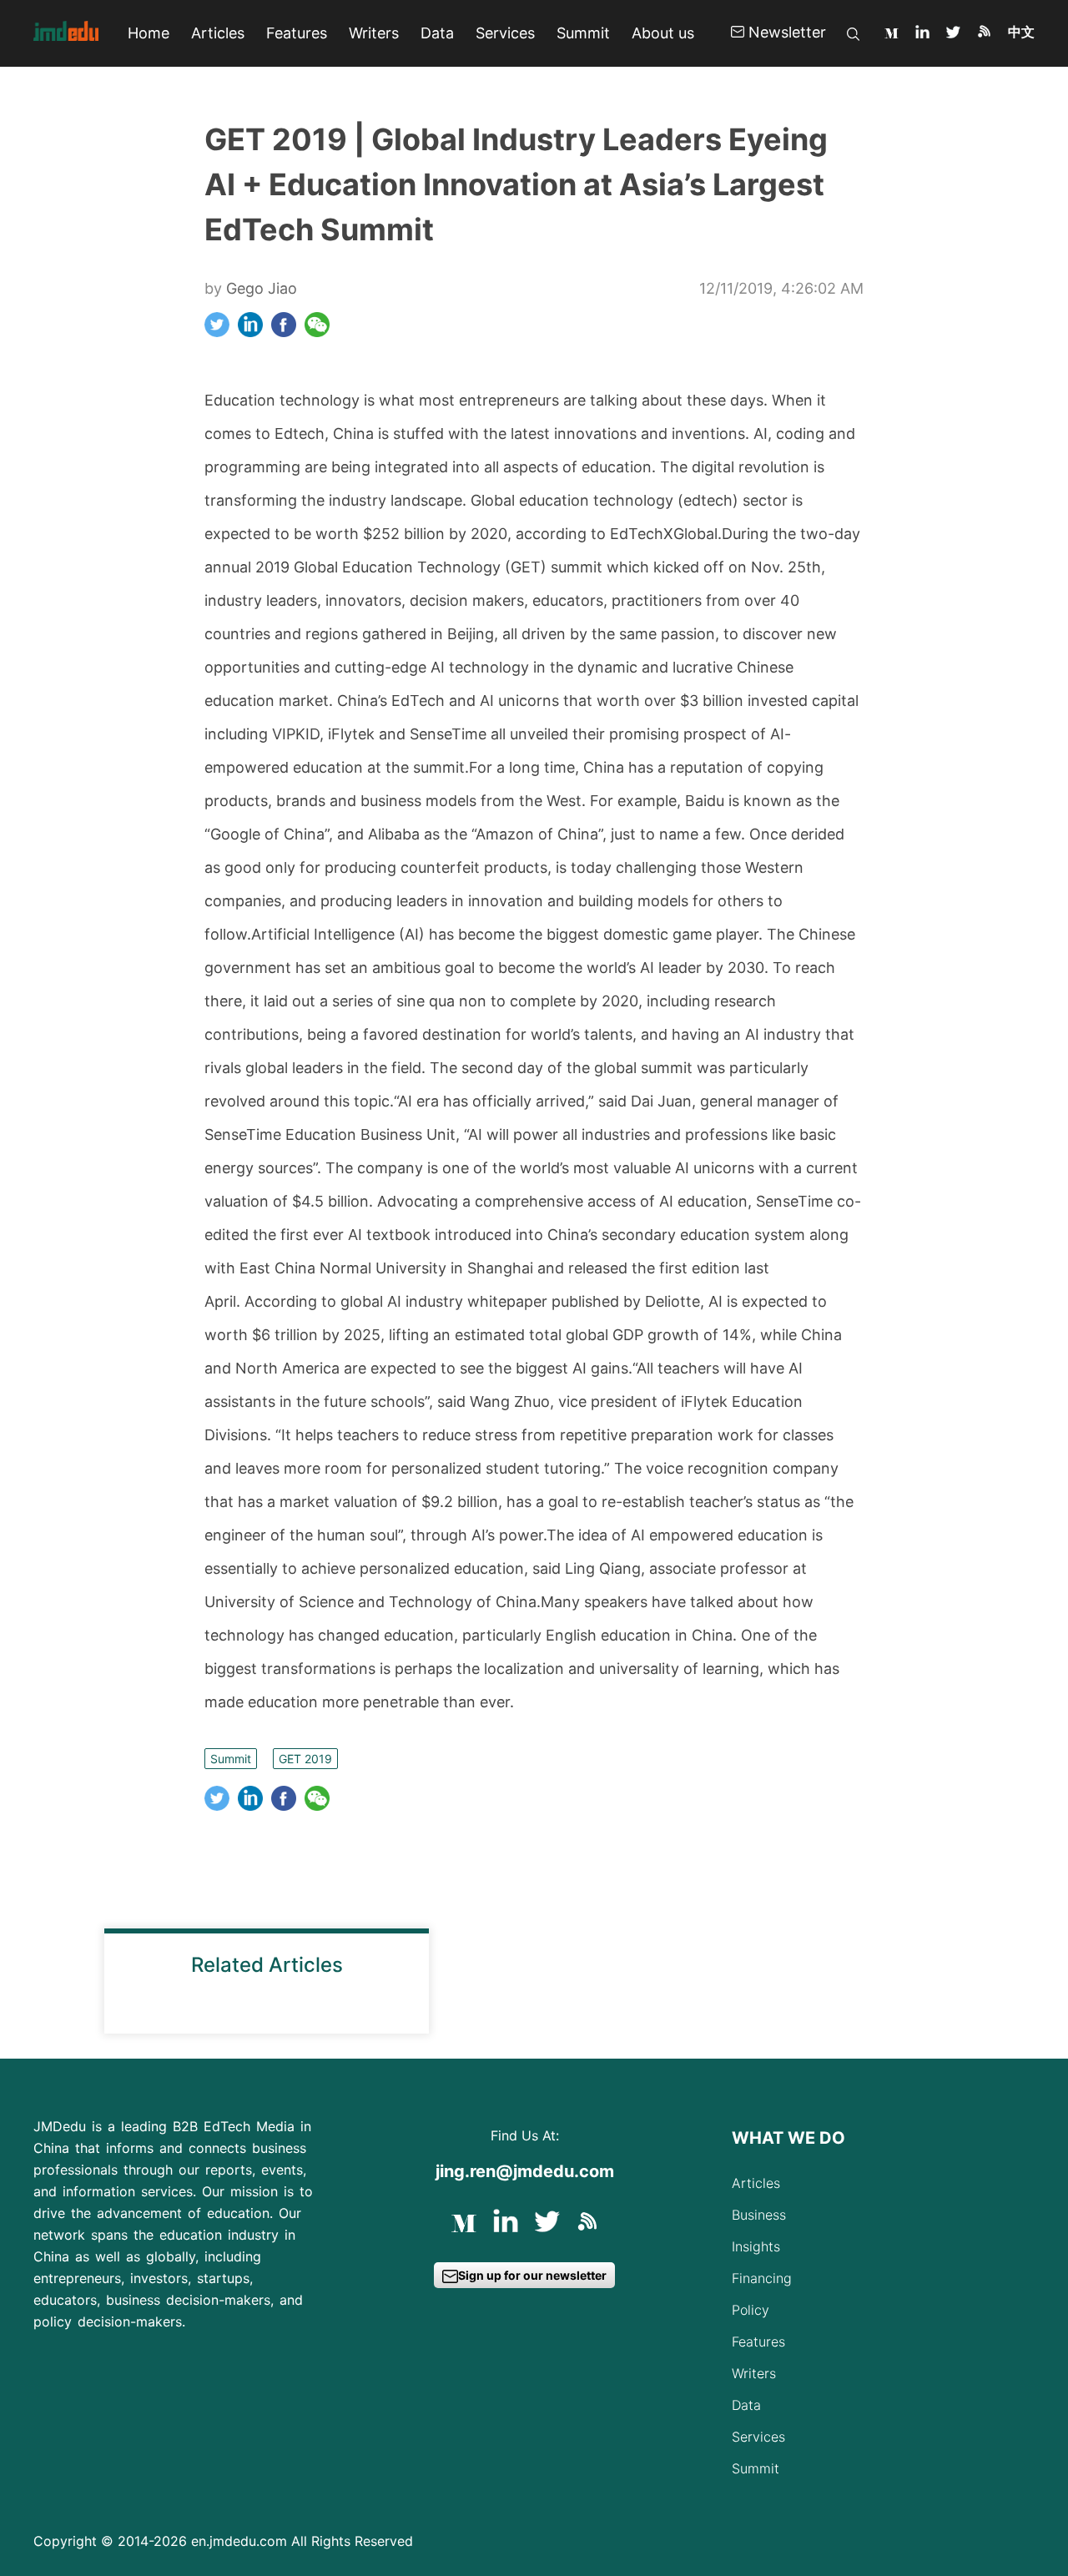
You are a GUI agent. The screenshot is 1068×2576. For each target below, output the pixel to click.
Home (149, 33)
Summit (583, 33)
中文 (1021, 32)
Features (297, 33)
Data (437, 33)
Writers (374, 33)
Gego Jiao (262, 288)
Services (505, 33)
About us (663, 33)
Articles (218, 33)
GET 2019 (305, 1759)
